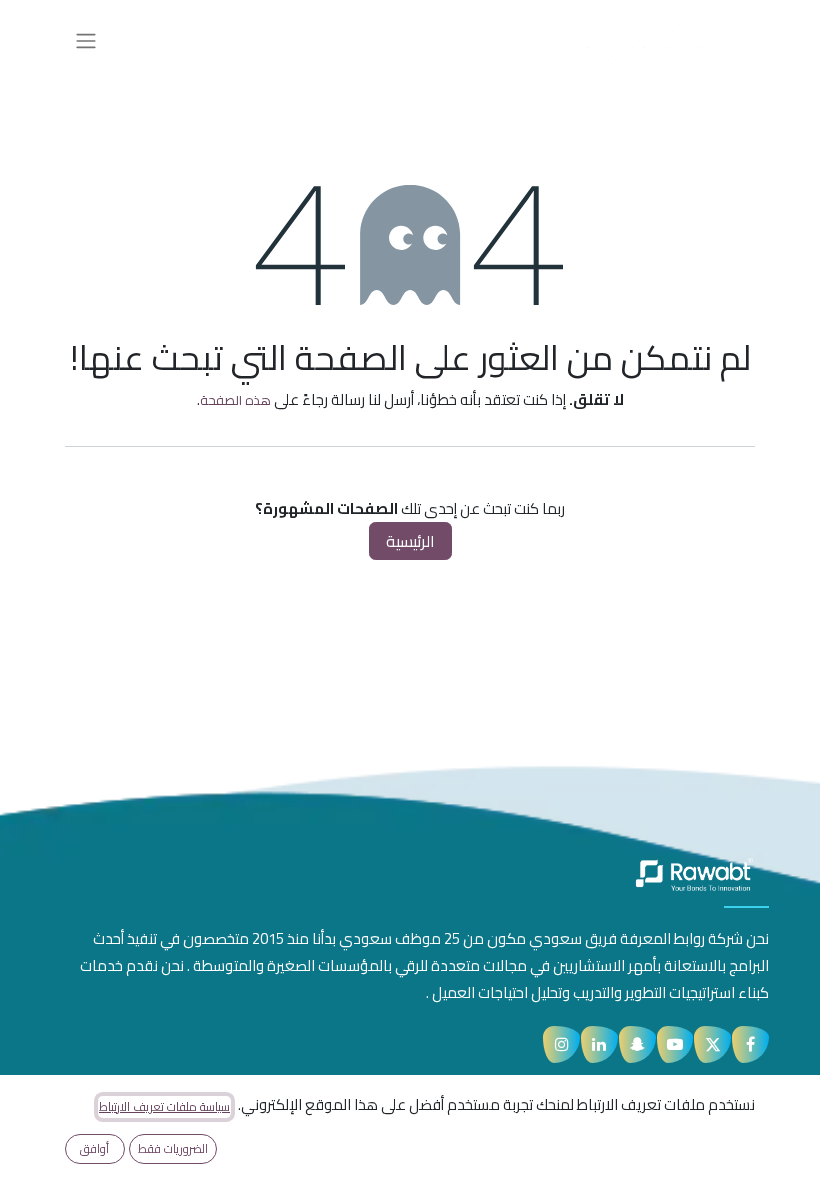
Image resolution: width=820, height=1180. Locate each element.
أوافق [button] (94, 1148)
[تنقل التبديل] (86, 40)
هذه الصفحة (235, 400)
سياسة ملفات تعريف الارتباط (164, 1107)
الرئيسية (410, 541)
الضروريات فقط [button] (173, 1148)
